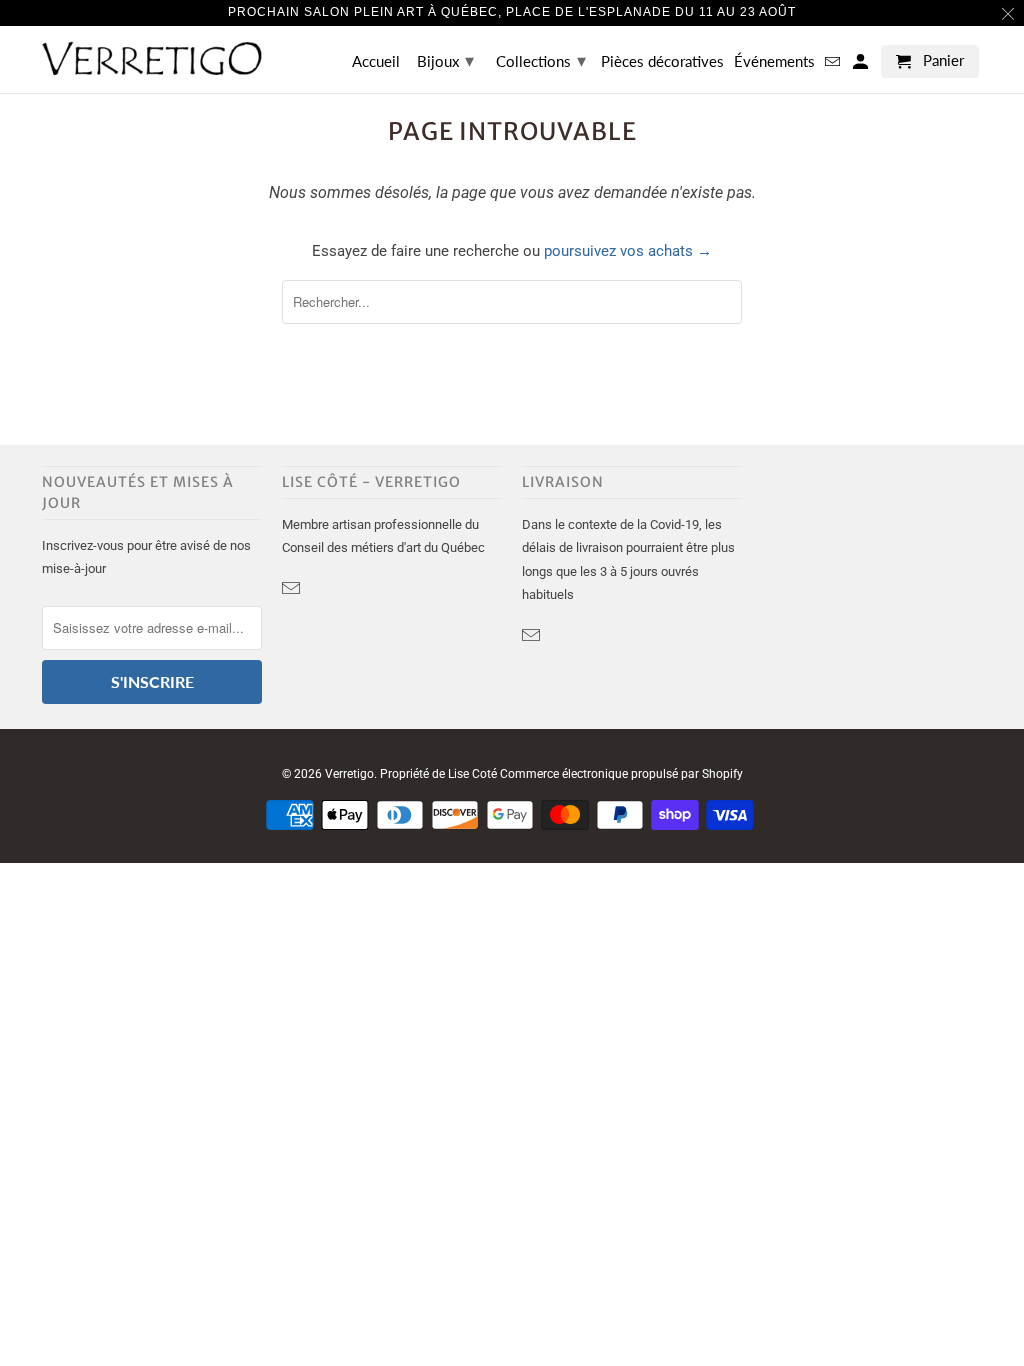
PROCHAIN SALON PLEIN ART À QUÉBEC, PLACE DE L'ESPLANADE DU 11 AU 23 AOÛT (512, 12)
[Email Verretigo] (293, 588)
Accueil (376, 61)
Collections (541, 60)
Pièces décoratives (662, 61)
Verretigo (349, 774)
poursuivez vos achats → (628, 251)
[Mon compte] (862, 65)
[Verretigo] (152, 58)
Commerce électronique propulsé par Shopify (621, 774)
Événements (774, 61)
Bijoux (445, 60)
